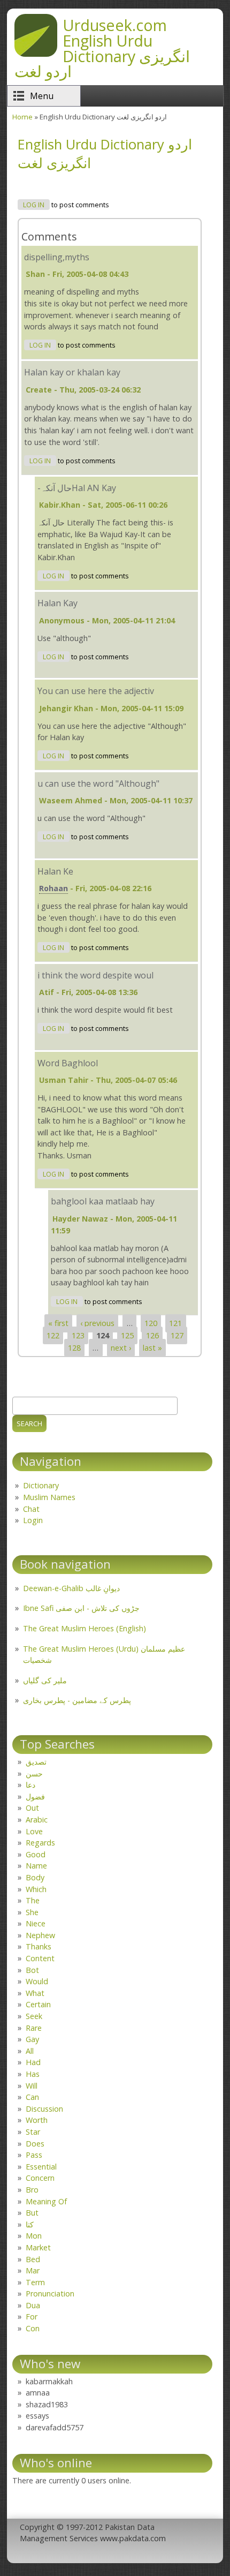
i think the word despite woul (95, 975)
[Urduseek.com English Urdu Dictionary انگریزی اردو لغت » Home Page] (36, 54)
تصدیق (36, 1762)
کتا (30, 2224)
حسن (34, 1773)
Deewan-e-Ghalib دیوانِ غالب (71, 1588)
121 (175, 1324)
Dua (33, 2305)
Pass (34, 2155)
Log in (34, 205)
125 (127, 1335)
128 (74, 1348)
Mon (34, 2236)
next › (121, 1348)
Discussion (44, 2109)
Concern (40, 2178)
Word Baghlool (68, 1063)
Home (22, 117)
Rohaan (53, 888)
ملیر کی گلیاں (45, 1680)
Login (33, 1520)
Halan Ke (55, 871)
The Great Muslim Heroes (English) (85, 1628)
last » (152, 1348)
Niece (36, 1923)
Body (35, 1877)
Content (40, 1958)
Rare (34, 2028)
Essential (41, 2167)
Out (32, 1808)
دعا (30, 1785)
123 (78, 1335)
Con (33, 2328)
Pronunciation (50, 2293)
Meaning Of (46, 2201)
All (30, 2051)
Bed (33, 2259)
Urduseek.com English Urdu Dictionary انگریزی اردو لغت (102, 48)
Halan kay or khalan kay (72, 372)
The (33, 1900)
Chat (31, 1509)
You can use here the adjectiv (96, 691)
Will (32, 2086)
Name (36, 1866)
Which (36, 1889)
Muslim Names (49, 1497)
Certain (38, 2004)
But (32, 2213)
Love (34, 1831)
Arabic (37, 1820)
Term (35, 2282)
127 (177, 1335)
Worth (37, 2120)
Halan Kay (57, 603)
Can (32, 2097)
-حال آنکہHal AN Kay (77, 488)
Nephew (40, 1935)
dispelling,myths (57, 257)
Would (37, 1981)
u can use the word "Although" (98, 784)
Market (38, 2247)
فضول (35, 1797)
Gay (32, 2039)
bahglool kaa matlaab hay (103, 1201)
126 (152, 1335)
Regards (40, 1843)
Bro (32, 2190)
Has (33, 2074)
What (35, 1993)
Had (33, 2062)
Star (33, 2132)
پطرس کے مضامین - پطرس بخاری (77, 1700)
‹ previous (97, 1324)
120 (151, 1324)
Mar (33, 2270)
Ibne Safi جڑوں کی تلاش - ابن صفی (81, 1608)
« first (58, 1324)
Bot (32, 1970)
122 (53, 1335)
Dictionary (41, 1485)
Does (35, 2144)
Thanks (39, 1946)
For (32, 2317)
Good (36, 1854)
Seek (34, 2016)
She (32, 1912)
